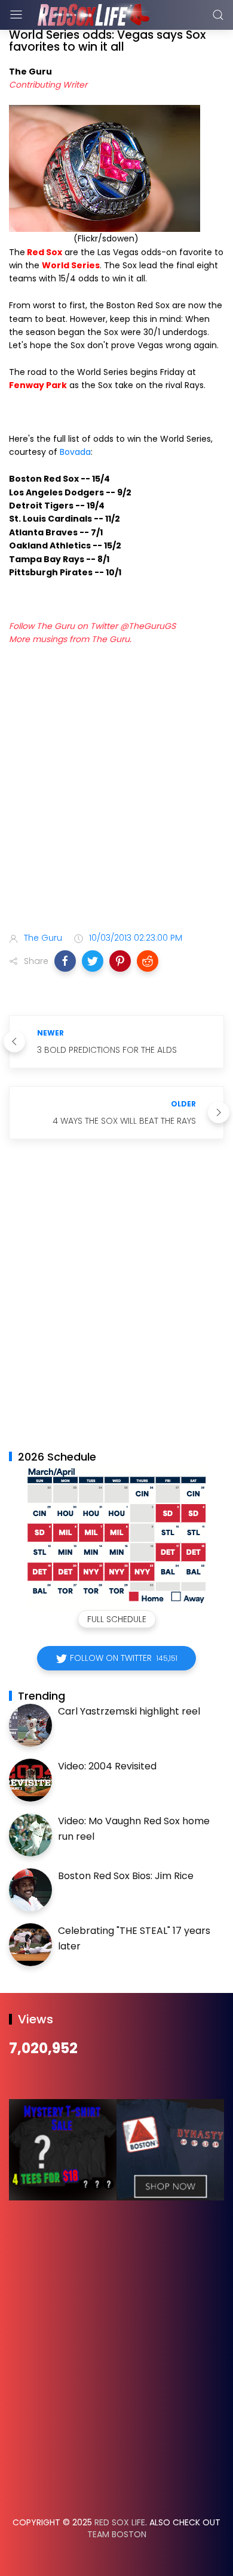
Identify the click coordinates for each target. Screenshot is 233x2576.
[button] (65, 961)
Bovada (75, 452)
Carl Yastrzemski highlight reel (129, 1711)
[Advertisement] (116, 791)
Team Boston (117, 2534)
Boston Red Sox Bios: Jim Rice (126, 1876)
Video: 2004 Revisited (107, 1766)
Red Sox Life (120, 2522)
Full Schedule (117, 1619)
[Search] (218, 15)
